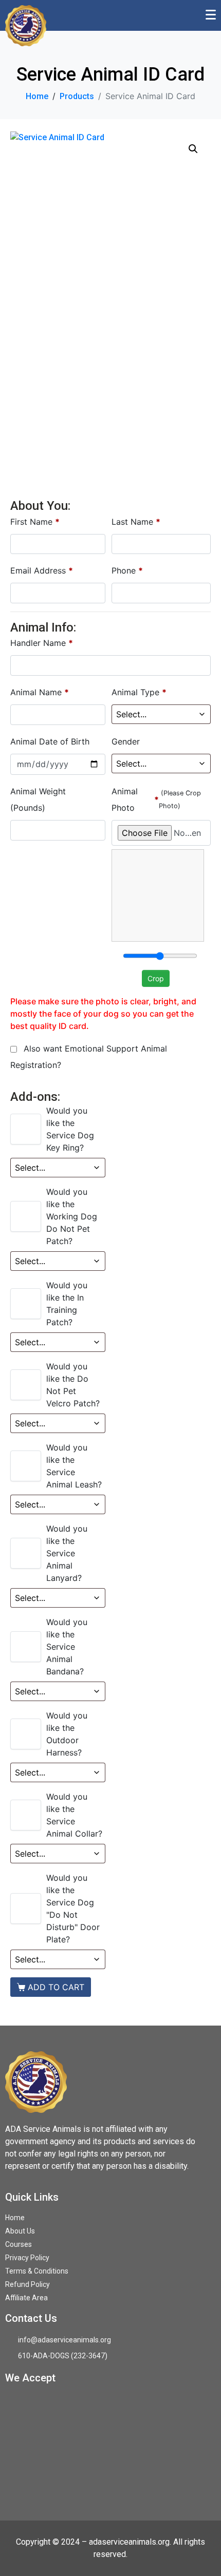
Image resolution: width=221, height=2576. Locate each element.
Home (15, 2218)
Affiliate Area (26, 2298)
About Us (20, 2231)
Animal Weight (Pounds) (38, 799)
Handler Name (42, 643)
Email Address (42, 570)
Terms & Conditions (37, 2271)
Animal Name (40, 692)
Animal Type (139, 692)
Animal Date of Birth (51, 741)
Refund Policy (27, 2284)
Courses (19, 2244)
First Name (35, 522)
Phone (127, 570)
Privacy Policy (27, 2258)
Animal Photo (156, 799)
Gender (127, 741)
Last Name (136, 522)
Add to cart (56, 1987)
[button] (193, 149)
